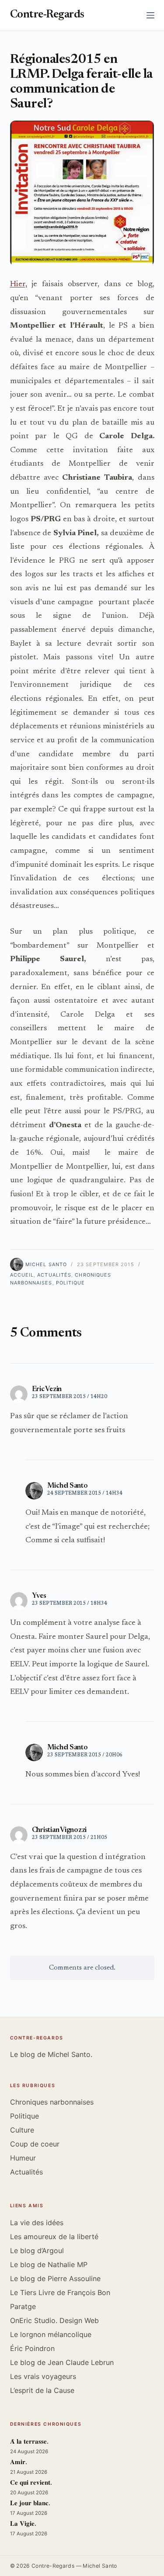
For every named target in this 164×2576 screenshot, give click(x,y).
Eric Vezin (47, 1389)
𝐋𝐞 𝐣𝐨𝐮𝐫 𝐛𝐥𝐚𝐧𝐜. (30, 2504)
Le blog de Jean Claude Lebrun (62, 2362)
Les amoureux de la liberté (54, 2237)
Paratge (23, 2306)
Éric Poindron (32, 2348)
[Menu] (150, 15)
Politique (71, 1283)
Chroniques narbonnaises (52, 2102)
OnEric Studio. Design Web (54, 2320)
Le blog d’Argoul (37, 2251)
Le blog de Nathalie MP (49, 2264)
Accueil (22, 1275)
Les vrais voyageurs (43, 2376)
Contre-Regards (47, 15)
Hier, (19, 284)
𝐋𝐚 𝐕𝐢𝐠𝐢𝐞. (23, 2524)
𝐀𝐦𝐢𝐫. (19, 2463)
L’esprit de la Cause (42, 2390)
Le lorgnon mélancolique (51, 2334)
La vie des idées (37, 2223)
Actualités (54, 1275)
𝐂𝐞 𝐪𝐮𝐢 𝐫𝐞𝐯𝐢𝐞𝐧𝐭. (31, 2483)
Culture (22, 2130)
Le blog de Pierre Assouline (55, 2278)
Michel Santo (68, 1486)
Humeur (23, 2158)
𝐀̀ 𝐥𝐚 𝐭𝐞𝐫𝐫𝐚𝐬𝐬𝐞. (29, 2442)
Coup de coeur (35, 2144)
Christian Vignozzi (59, 1830)
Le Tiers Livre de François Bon (60, 2292)
